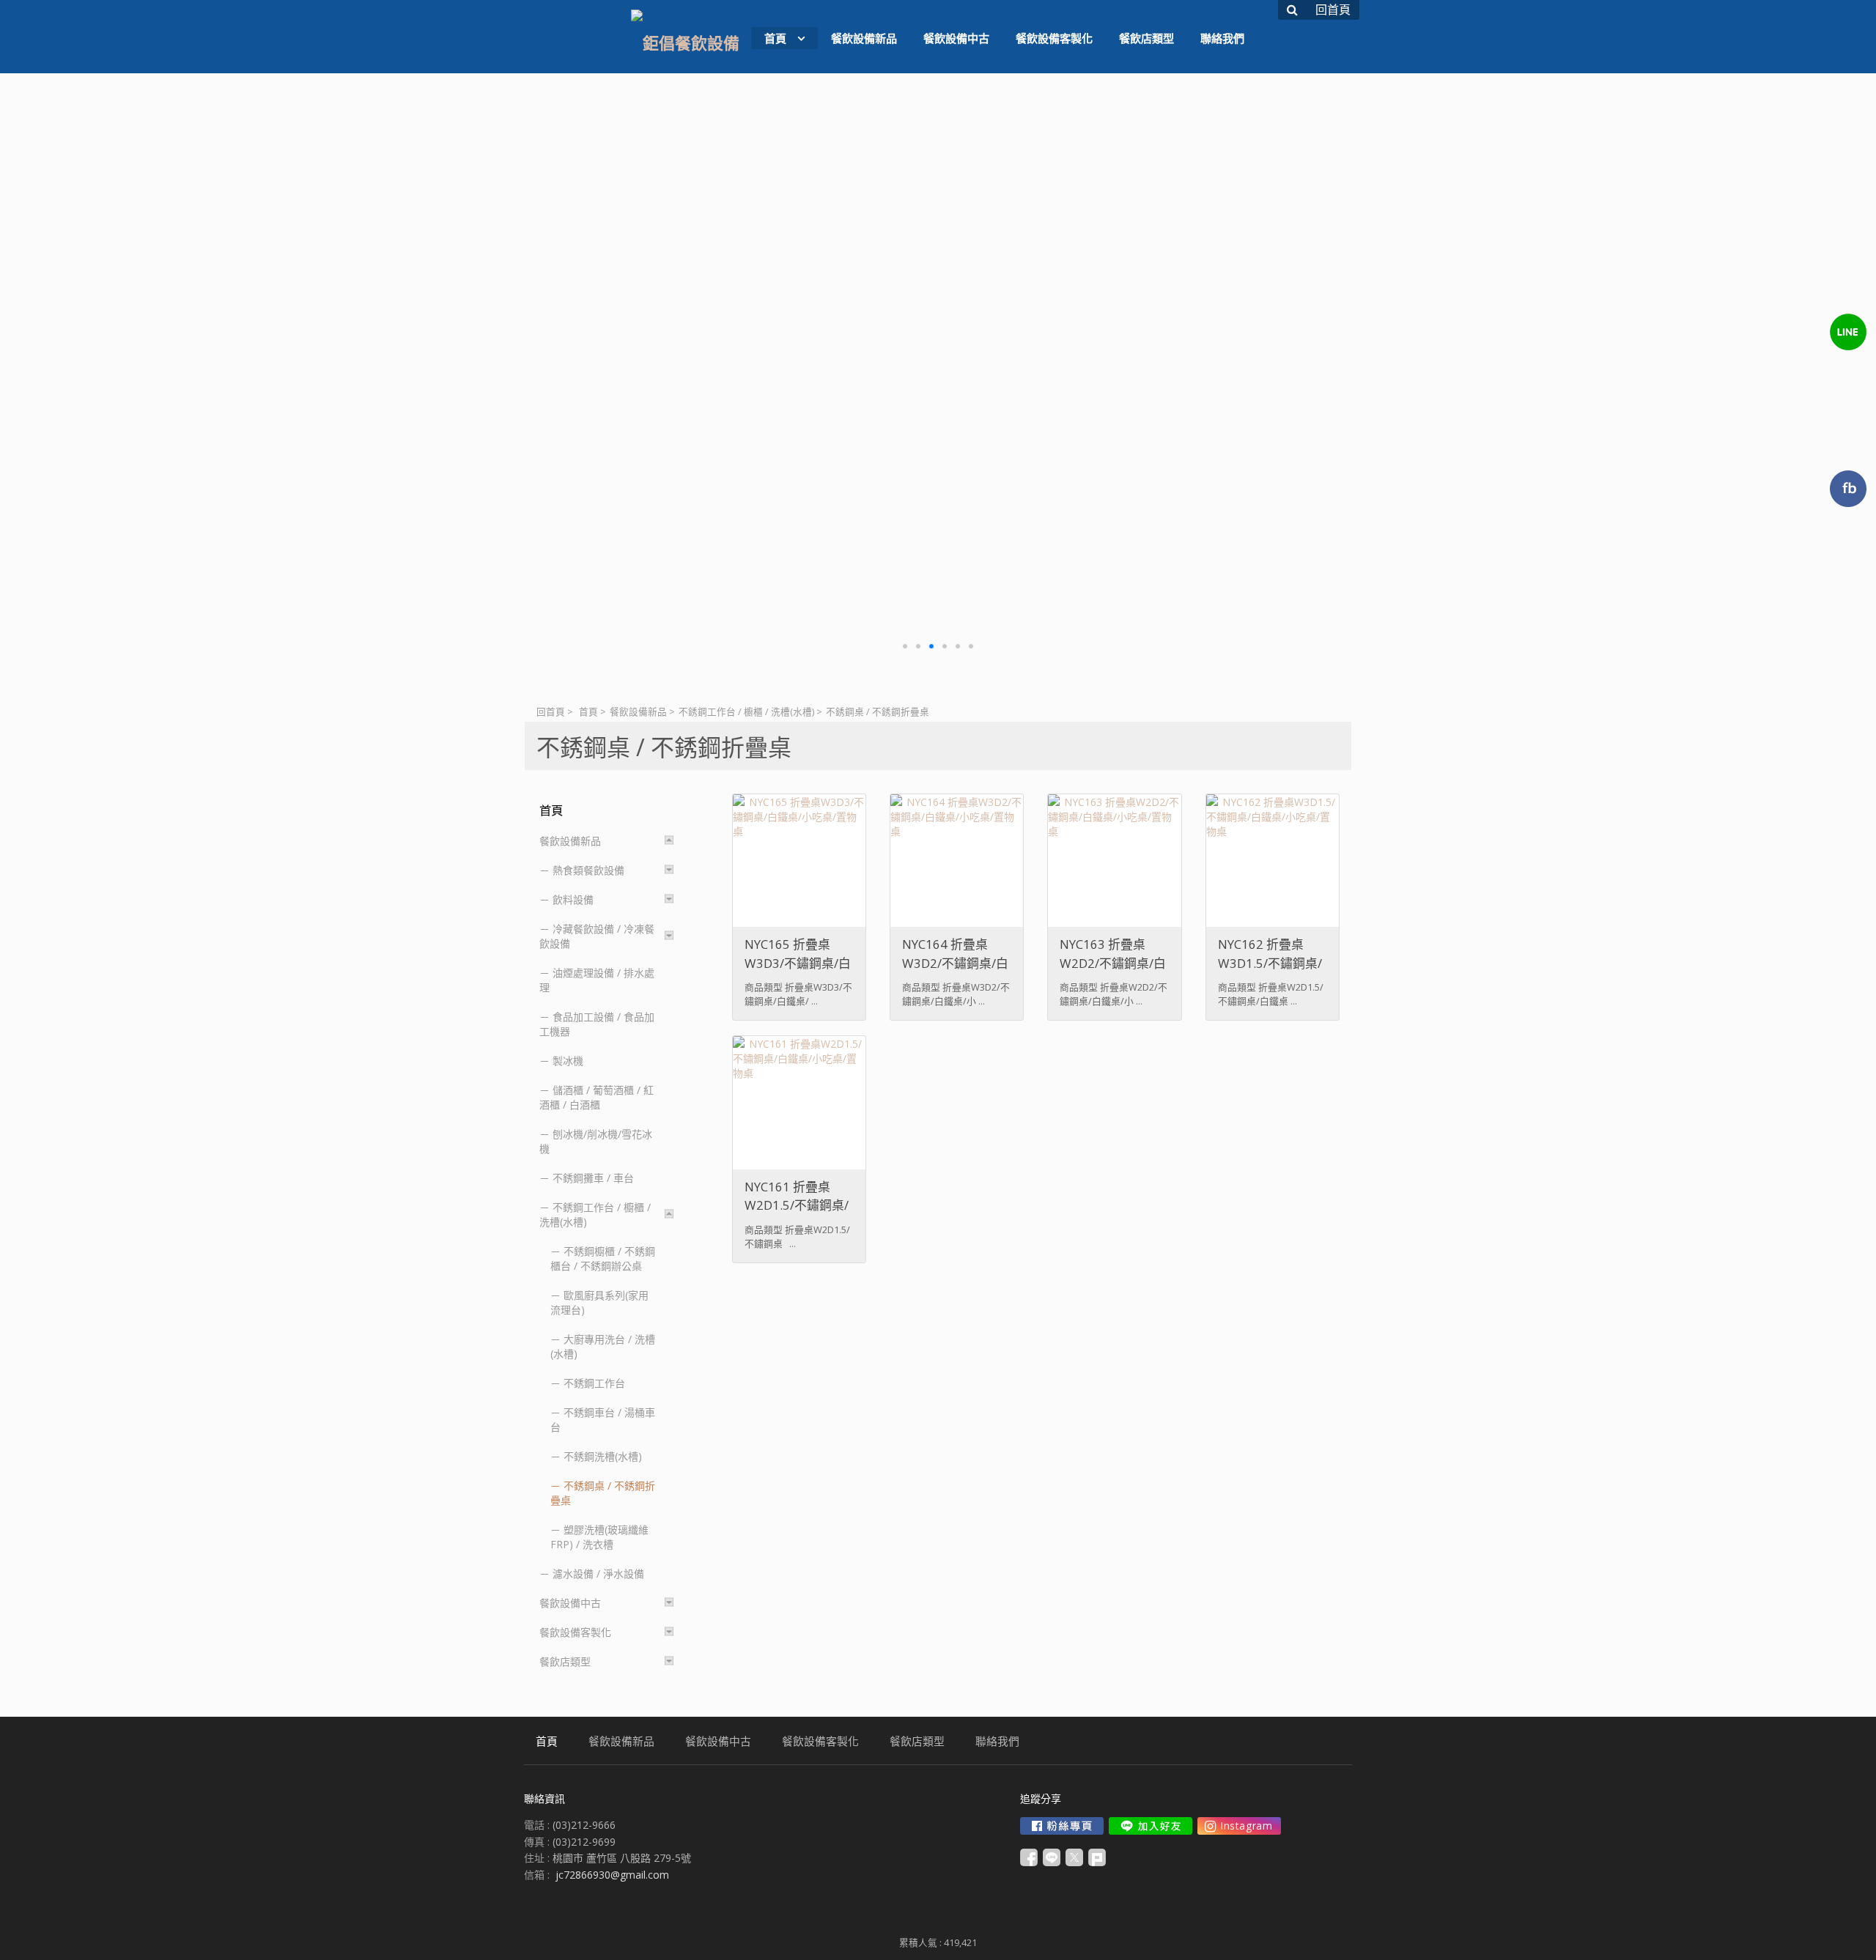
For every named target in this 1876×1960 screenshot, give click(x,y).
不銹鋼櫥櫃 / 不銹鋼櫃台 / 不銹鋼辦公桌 (603, 1258)
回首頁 (551, 712)
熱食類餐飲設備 (588, 870)
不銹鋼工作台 (594, 1383)
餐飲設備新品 (638, 712)
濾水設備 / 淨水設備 (598, 1573)
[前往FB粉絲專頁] (1062, 1826)
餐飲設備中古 (570, 1603)
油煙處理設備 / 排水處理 (597, 980)
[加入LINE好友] (1151, 1826)
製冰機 (568, 1061)
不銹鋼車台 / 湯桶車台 (603, 1420)
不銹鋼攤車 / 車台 (593, 1178)
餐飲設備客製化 (575, 1632)
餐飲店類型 (565, 1661)
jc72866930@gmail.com (612, 1875)
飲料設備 (573, 899)
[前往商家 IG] (1239, 1826)
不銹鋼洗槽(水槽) (603, 1456)
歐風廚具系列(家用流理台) (599, 1302)
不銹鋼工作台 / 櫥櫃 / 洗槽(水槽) (746, 712)
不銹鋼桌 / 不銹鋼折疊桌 (603, 1493)
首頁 (588, 712)
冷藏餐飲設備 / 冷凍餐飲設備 (597, 936)
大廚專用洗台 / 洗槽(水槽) (603, 1346)
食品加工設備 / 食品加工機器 (597, 1024)
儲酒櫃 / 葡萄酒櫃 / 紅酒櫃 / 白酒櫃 (597, 1097)
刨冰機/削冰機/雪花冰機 (596, 1141)
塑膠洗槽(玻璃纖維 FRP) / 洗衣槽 (599, 1537)
